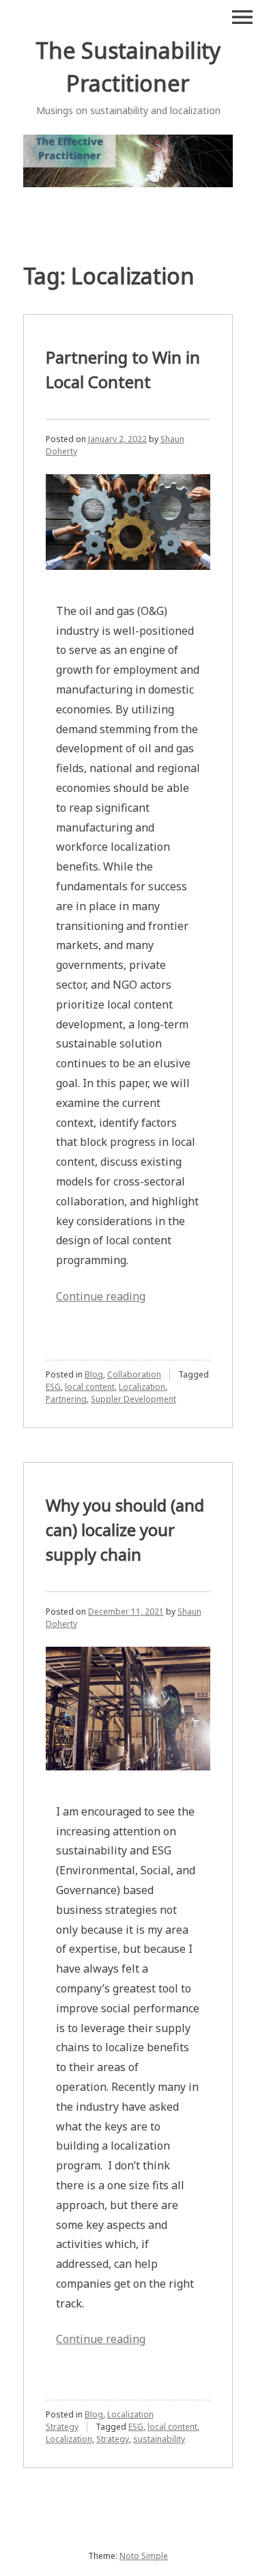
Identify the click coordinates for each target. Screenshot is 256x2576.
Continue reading (101, 1296)
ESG (53, 1387)
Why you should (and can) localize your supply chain (125, 1530)
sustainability (159, 2439)
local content (90, 1387)
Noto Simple (144, 2556)
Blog (94, 1374)
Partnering (66, 1399)
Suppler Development (133, 1399)
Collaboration (134, 1374)
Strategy (113, 2439)
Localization (142, 1387)
